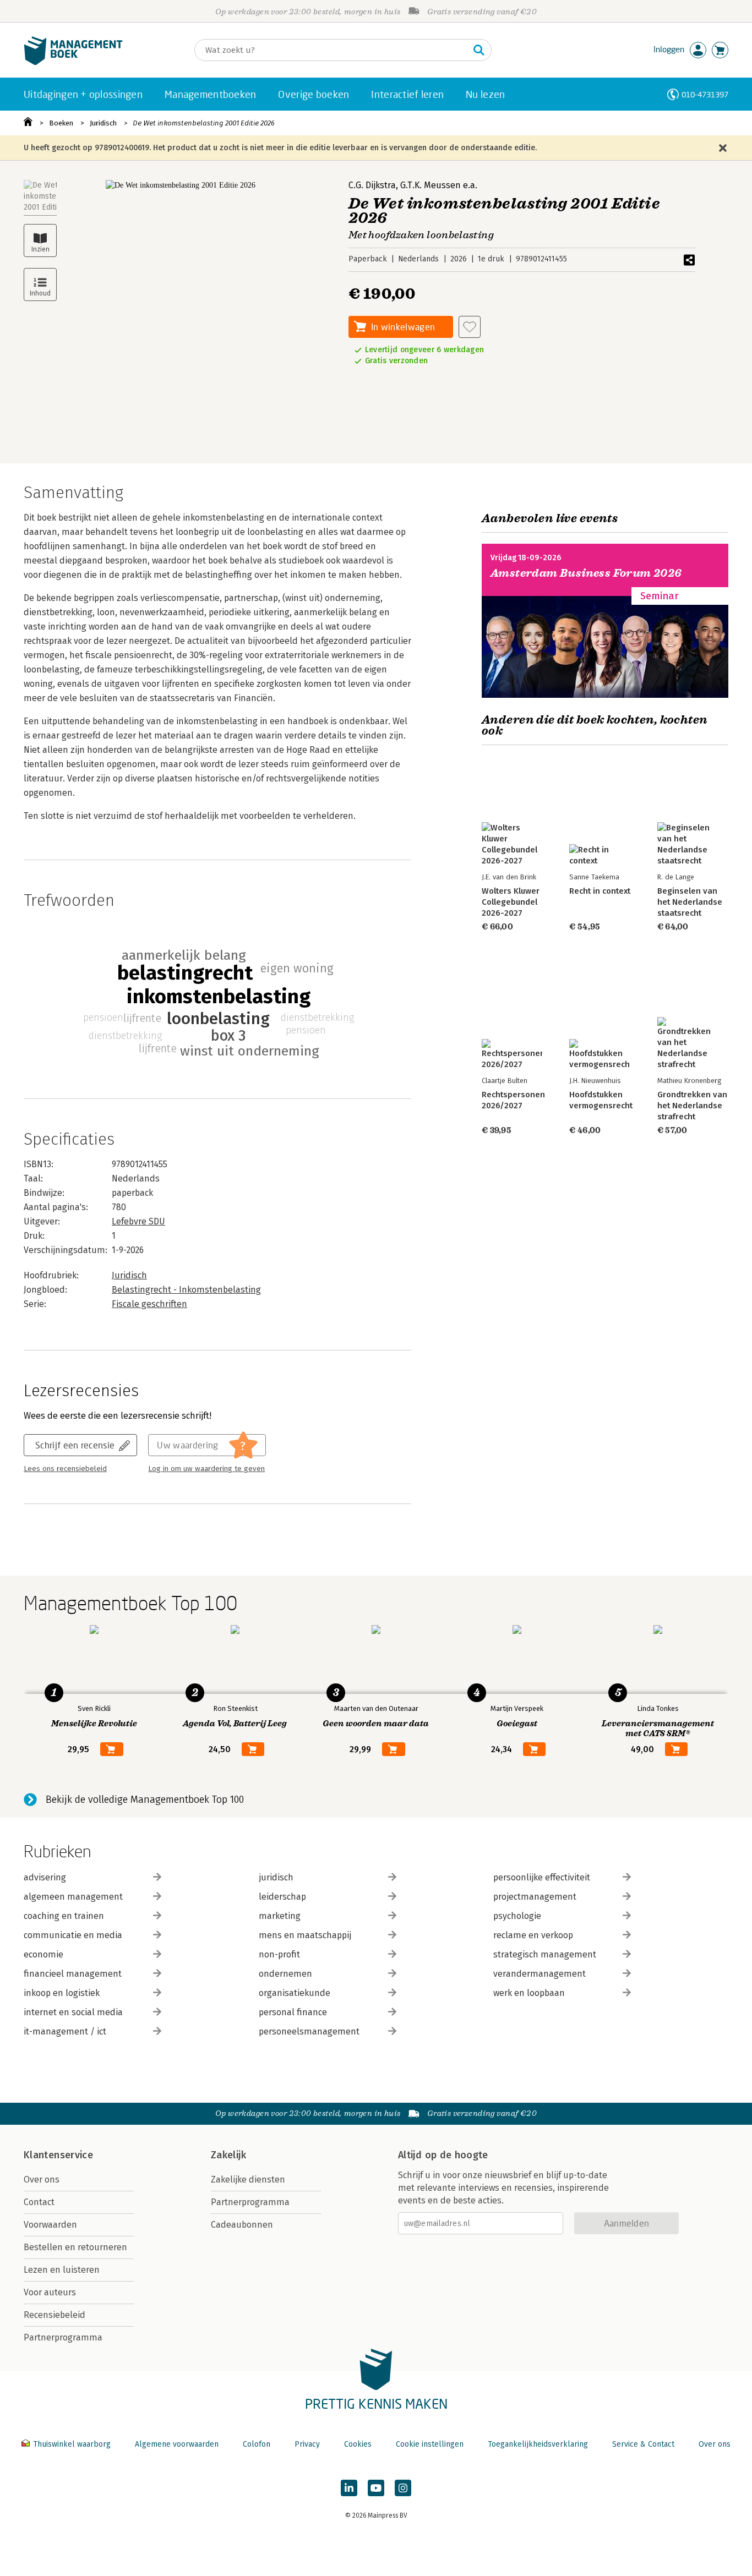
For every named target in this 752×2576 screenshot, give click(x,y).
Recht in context (600, 891)
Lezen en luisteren (62, 2270)
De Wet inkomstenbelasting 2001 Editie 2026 (204, 123)
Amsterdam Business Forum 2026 (586, 573)
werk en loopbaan (529, 1993)
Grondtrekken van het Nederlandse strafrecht (692, 1106)
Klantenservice (58, 2155)
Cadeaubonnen (242, 2225)
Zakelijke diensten (248, 2180)
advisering (45, 1877)
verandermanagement (540, 1974)
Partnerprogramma (63, 2337)
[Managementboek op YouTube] (376, 2488)
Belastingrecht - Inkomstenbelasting (186, 1290)
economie (43, 1954)
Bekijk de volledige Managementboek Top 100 (145, 1800)
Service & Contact (643, 2444)
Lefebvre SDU (138, 1221)
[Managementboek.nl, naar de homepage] (73, 62)
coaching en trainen (64, 1916)
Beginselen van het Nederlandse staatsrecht (690, 902)
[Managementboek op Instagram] (403, 2488)
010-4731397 (705, 94)
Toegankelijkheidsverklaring (538, 2444)
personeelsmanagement (309, 2031)
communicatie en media (73, 1935)
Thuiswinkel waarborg (72, 2444)
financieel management (73, 1974)
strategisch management (545, 1954)
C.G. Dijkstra (372, 185)
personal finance (293, 2012)
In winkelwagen (403, 327)
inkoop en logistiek (62, 1993)
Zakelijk (228, 2155)
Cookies (358, 2444)
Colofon (257, 2444)
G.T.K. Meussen (431, 185)
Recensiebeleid (55, 2315)
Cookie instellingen (430, 2444)
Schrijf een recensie (75, 1445)
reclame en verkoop (533, 1935)
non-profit (279, 1954)
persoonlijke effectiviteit (542, 1877)
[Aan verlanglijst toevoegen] (470, 327)
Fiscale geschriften (149, 1304)
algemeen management (73, 1897)
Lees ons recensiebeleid (65, 1469)
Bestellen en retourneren (75, 2247)
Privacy (307, 2444)
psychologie (517, 1916)
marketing (280, 1916)
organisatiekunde (295, 1993)
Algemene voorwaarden (177, 2444)
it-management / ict (65, 2031)
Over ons (42, 2180)
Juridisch (103, 123)
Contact (39, 2202)
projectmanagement (535, 1897)
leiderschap (282, 1897)
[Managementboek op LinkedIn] (349, 2488)
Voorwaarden (50, 2225)
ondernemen (285, 1974)
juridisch (276, 1877)
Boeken (61, 123)
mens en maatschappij (305, 1935)
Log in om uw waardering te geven (206, 1469)
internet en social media (73, 2012)
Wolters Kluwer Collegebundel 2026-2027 (511, 902)
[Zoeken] (479, 50)
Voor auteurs (50, 2292)
